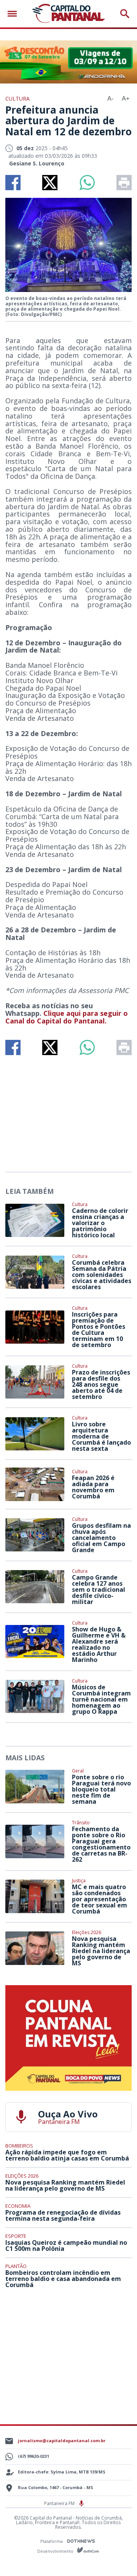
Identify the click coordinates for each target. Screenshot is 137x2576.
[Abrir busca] (125, 14)
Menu (14, 14)
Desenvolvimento (56, 2551)
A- (110, 99)
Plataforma (52, 2541)
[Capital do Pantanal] (68, 14)
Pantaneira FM (60, 2503)
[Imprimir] (124, 183)
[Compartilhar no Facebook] (13, 183)
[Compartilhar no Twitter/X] (50, 183)
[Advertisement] (68, 1110)
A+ (126, 99)
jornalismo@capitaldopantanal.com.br (62, 2440)
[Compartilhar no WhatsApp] (87, 183)
